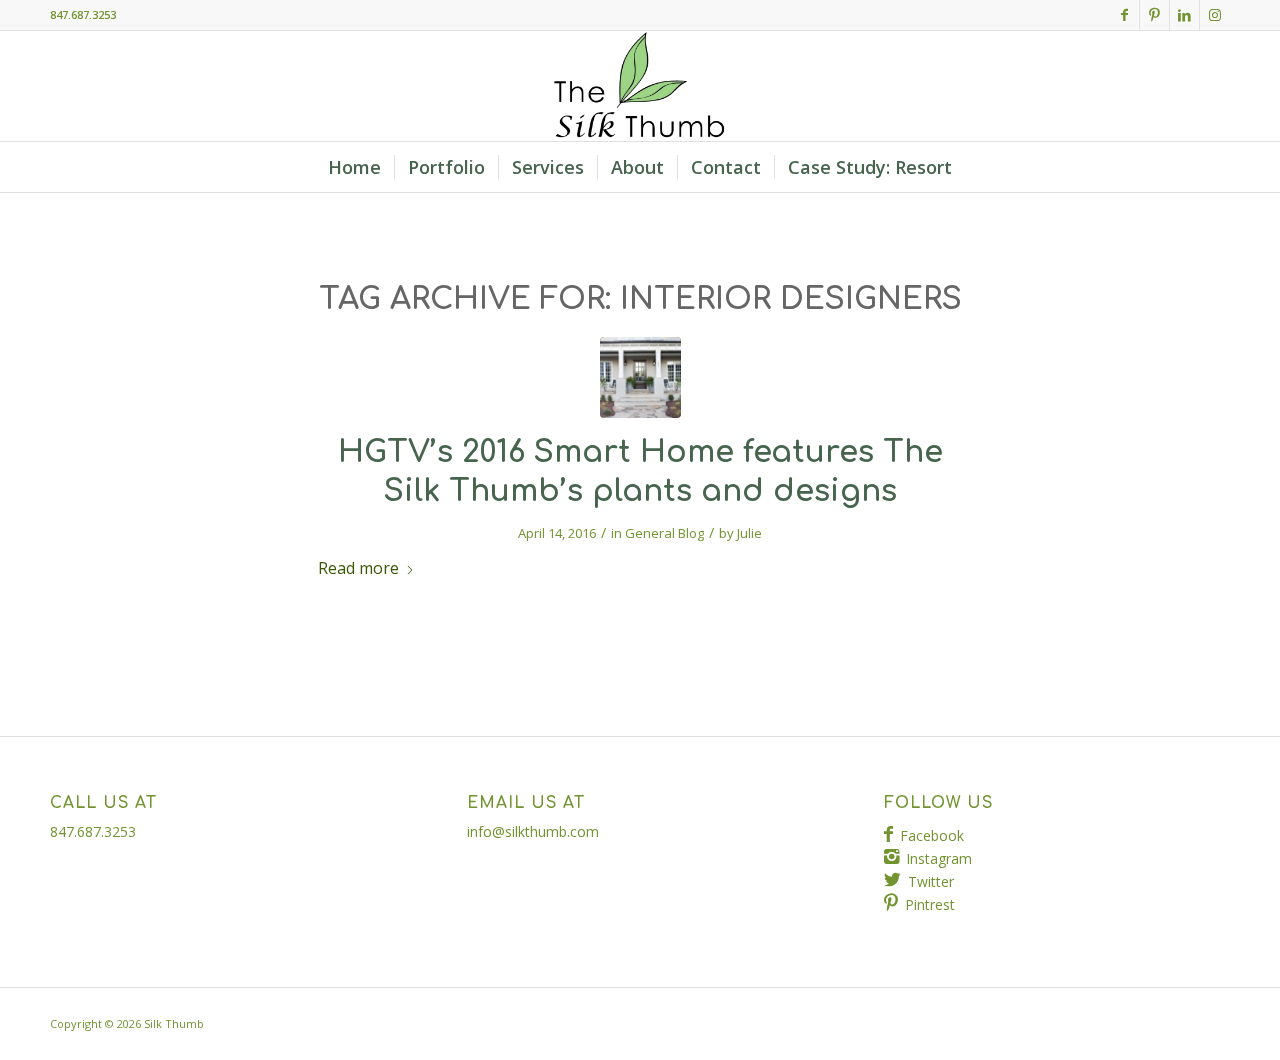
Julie (749, 533)
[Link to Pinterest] (1154, 15)
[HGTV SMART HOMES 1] (640, 377)
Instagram (939, 858)
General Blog (664, 533)
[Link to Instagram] (1215, 15)
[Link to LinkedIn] (1184, 15)
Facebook (932, 835)
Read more (358, 568)
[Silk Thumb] (640, 86)
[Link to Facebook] (1124, 15)
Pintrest (930, 904)
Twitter (931, 881)
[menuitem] (354, 167)
